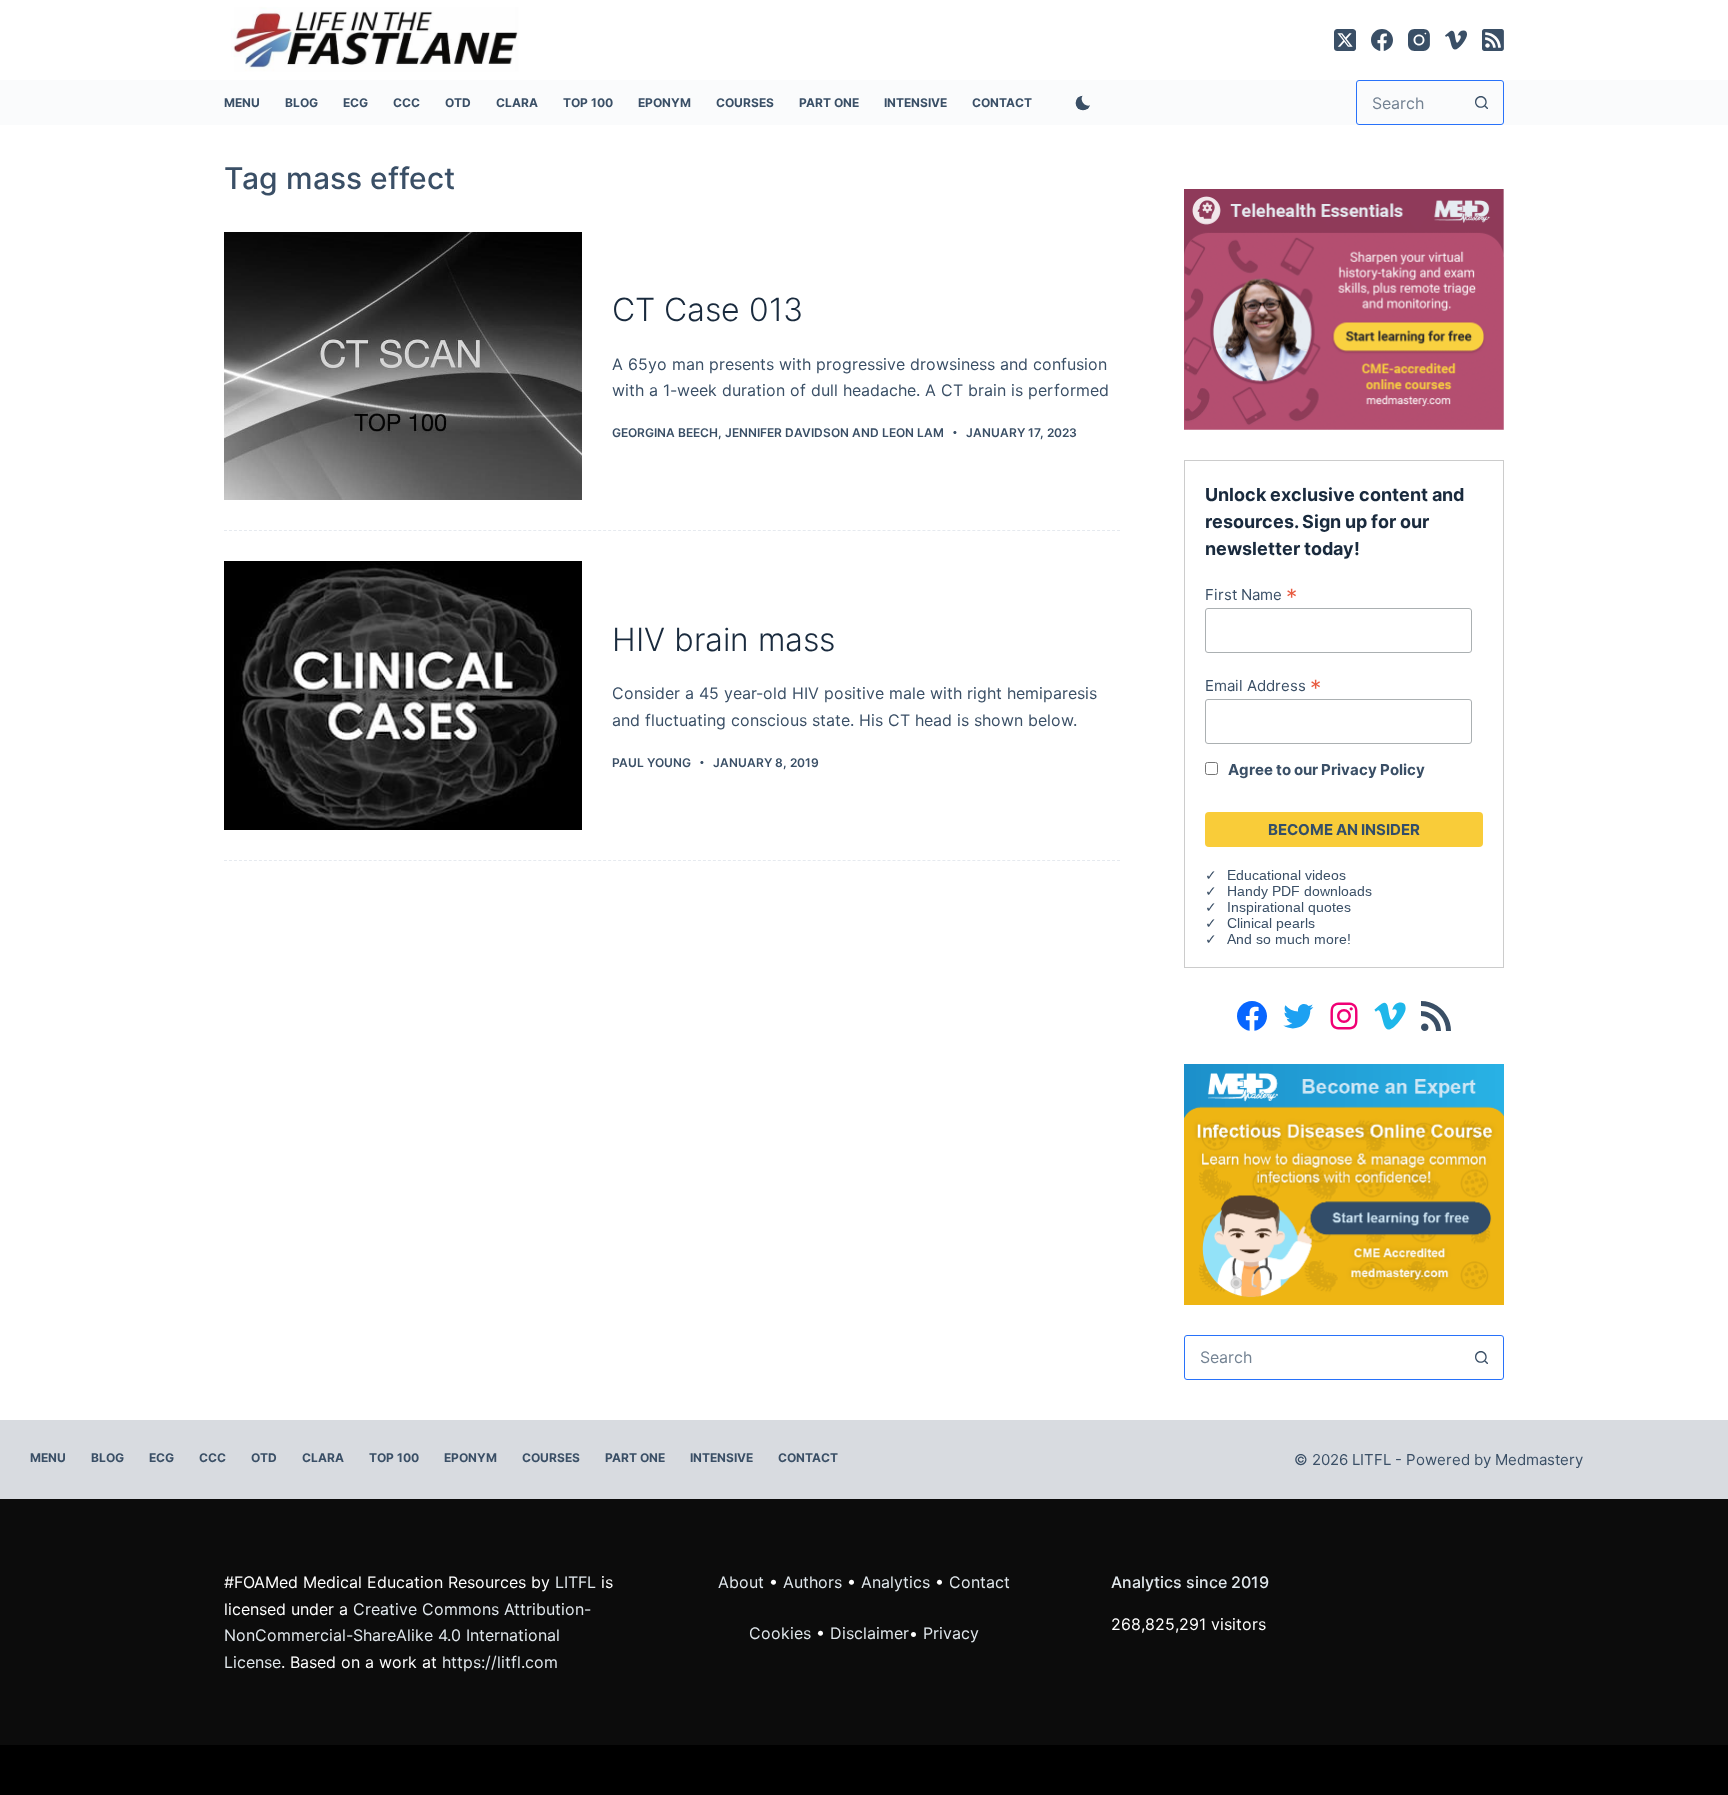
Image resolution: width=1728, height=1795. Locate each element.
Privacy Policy (1373, 769)
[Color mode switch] (1079, 103)
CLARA (517, 102)
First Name (1251, 594)
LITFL (575, 1582)
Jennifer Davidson (787, 432)
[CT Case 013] (403, 366)
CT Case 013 (707, 309)
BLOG (301, 102)
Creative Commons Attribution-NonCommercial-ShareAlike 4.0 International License (407, 1635)
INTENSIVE (915, 102)
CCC (406, 102)
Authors (812, 1582)
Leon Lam (913, 432)
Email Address (1263, 685)
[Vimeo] (1456, 40)
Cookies (782, 1633)
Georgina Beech (665, 432)
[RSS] (1493, 40)
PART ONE (829, 102)
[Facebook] (1382, 40)
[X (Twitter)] (1345, 40)
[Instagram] (1419, 40)
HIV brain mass (723, 639)
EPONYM (664, 102)
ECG (355, 102)
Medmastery (1539, 1459)
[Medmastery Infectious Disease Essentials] (1344, 1183)
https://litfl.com (500, 1662)
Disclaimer (869, 1633)
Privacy (951, 1633)
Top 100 (588, 102)
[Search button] (1481, 102)
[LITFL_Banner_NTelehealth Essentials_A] (1344, 308)
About (741, 1582)
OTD (458, 102)
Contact (1002, 102)
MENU (242, 102)
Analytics (895, 1582)
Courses (745, 102)
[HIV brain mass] (403, 695)
